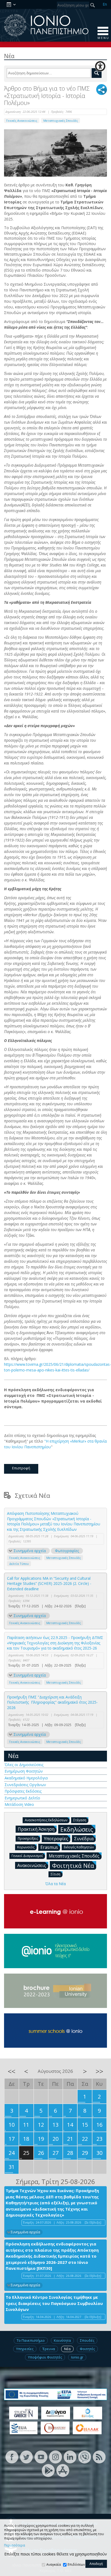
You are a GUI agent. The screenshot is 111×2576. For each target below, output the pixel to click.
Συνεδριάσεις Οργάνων (25, 1785)
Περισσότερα (15, 2545)
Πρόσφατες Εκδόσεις (23, 1791)
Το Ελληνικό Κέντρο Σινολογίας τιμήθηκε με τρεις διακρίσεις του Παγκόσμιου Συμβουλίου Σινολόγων (54, 2303)
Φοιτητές (87, 2349)
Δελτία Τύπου (19, 1564)
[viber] (85, 2457)
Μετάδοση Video (19, 1804)
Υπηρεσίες (25, 2349)
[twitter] (26, 2457)
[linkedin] (70, 2457)
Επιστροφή (21, 1468)
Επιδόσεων (76, 2565)
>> (99, 2071)
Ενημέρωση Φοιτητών (24, 1771)
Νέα (13, 1756)
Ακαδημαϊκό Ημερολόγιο (26, 1778)
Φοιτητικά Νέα (73, 1865)
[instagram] (55, 2457)
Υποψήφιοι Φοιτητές (45, 2357)
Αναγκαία (54, 2565)
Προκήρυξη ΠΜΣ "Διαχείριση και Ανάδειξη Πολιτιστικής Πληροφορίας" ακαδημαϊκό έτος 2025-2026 (52, 1702)
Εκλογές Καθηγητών (79, 1847)
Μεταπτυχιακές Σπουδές (61, 121)
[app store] (63, 2470)
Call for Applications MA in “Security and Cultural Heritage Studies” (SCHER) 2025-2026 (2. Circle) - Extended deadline (49, 1584)
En (105, 4)
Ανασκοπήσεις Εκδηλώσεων (46, 1820)
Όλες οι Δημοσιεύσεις (24, 1765)
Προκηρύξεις (28, 1838)
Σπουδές (87, 2340)
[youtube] (41, 2457)
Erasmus (49, 1847)
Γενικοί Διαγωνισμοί (27, 1856)
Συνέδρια (84, 1839)
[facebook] (12, 2457)
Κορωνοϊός (26, 1847)
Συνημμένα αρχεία (30, 1551)
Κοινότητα (62, 2340)
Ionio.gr (77, 2357)
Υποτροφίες (56, 1839)
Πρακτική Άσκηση (36, 1829)
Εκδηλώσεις (77, 1829)
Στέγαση (80, 1820)
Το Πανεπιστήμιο (31, 2340)
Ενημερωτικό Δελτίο (22, 1798)
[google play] (48, 2470)
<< (12, 2071)
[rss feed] (99, 2457)
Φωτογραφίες (67, 1551)
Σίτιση (55, 1874)
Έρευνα (49, 2349)
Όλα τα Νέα (55, 1884)
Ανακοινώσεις (32, 1865)
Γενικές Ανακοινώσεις (22, 121)
